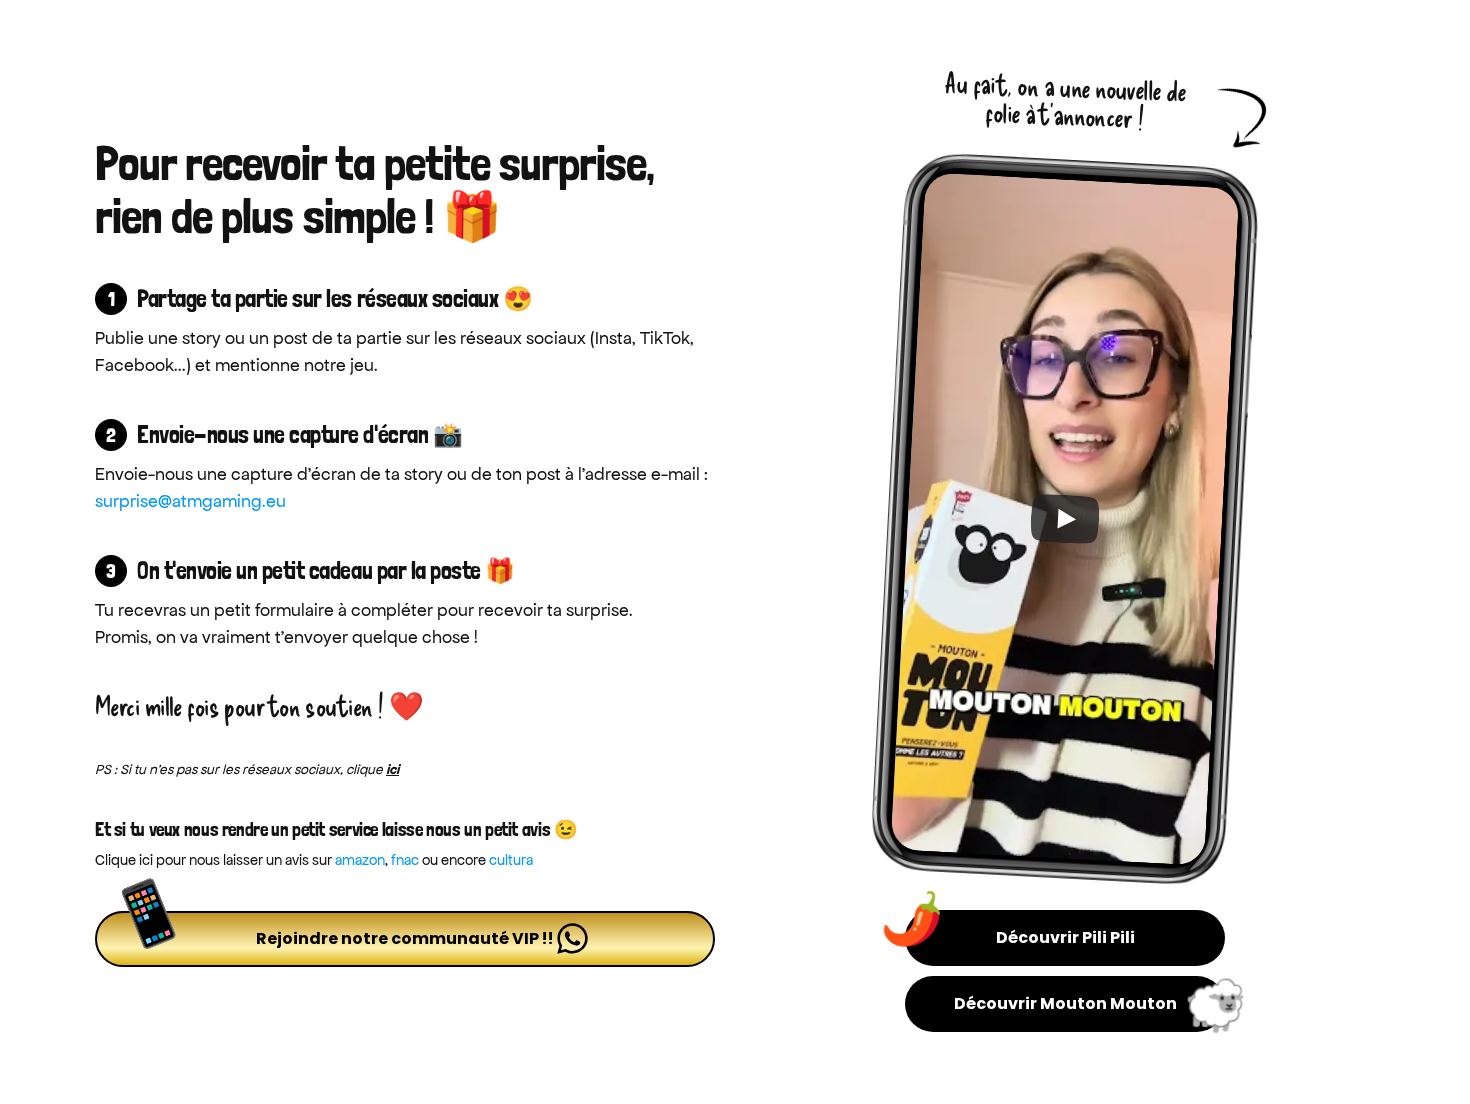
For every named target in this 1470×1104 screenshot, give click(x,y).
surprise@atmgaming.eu (190, 501)
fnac (405, 860)
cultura (511, 860)
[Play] (1065, 518)
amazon (360, 860)
